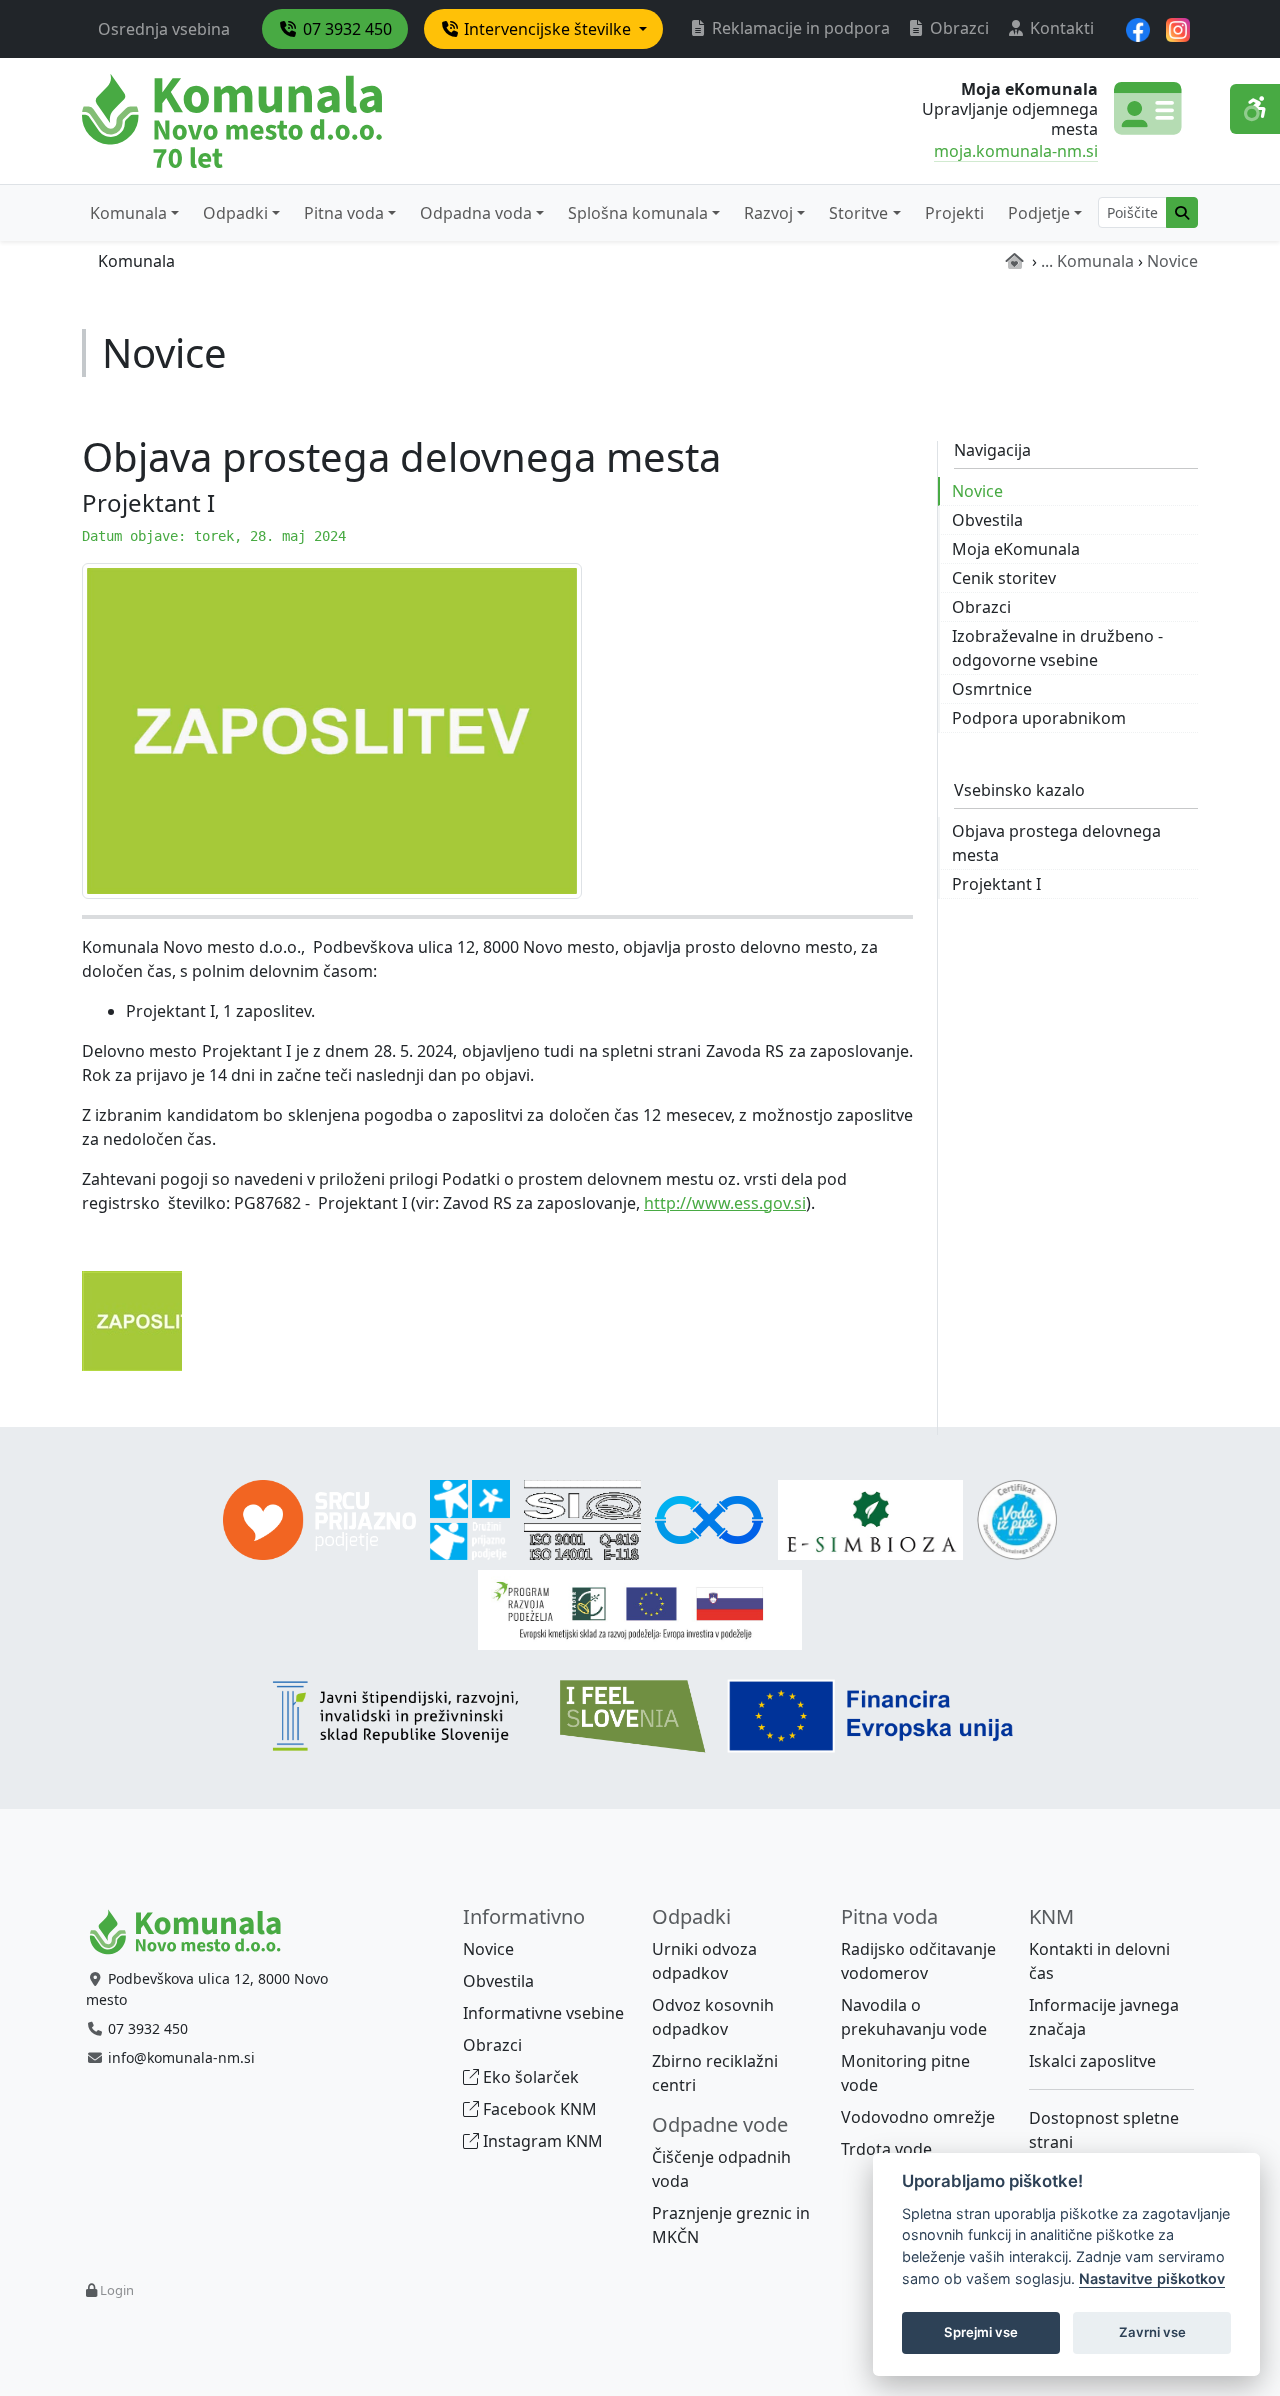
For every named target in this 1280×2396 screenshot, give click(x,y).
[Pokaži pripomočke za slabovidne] (1255, 109)
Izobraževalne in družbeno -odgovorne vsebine (1057, 648)
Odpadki (235, 213)
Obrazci (957, 28)
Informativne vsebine (543, 2013)
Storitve (858, 213)
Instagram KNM (541, 2141)
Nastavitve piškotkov (1152, 2278)
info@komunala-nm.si (181, 2057)
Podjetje (1039, 213)
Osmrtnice (992, 689)
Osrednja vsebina (164, 29)
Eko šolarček (529, 2077)
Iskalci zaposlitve (1092, 2061)
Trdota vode (886, 2149)
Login (117, 2290)
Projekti (954, 213)
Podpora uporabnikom (1039, 718)
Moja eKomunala (1016, 549)
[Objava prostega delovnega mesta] (332, 729)
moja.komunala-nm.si (1016, 151)
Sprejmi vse (981, 2332)
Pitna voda (344, 213)
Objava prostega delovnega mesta (1056, 843)
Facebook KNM (538, 2109)
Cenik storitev (1004, 578)
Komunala (128, 213)
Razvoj (768, 213)
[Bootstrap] (194, 1932)
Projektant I (996, 884)
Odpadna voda (476, 213)
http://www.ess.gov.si (725, 1203)
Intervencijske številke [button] (547, 29)
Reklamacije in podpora (799, 28)
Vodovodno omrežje (918, 2117)
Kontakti (1060, 28)
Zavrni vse (1152, 2332)
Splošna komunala (638, 213)
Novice (977, 491)
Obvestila (987, 520)
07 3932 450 (345, 29)
